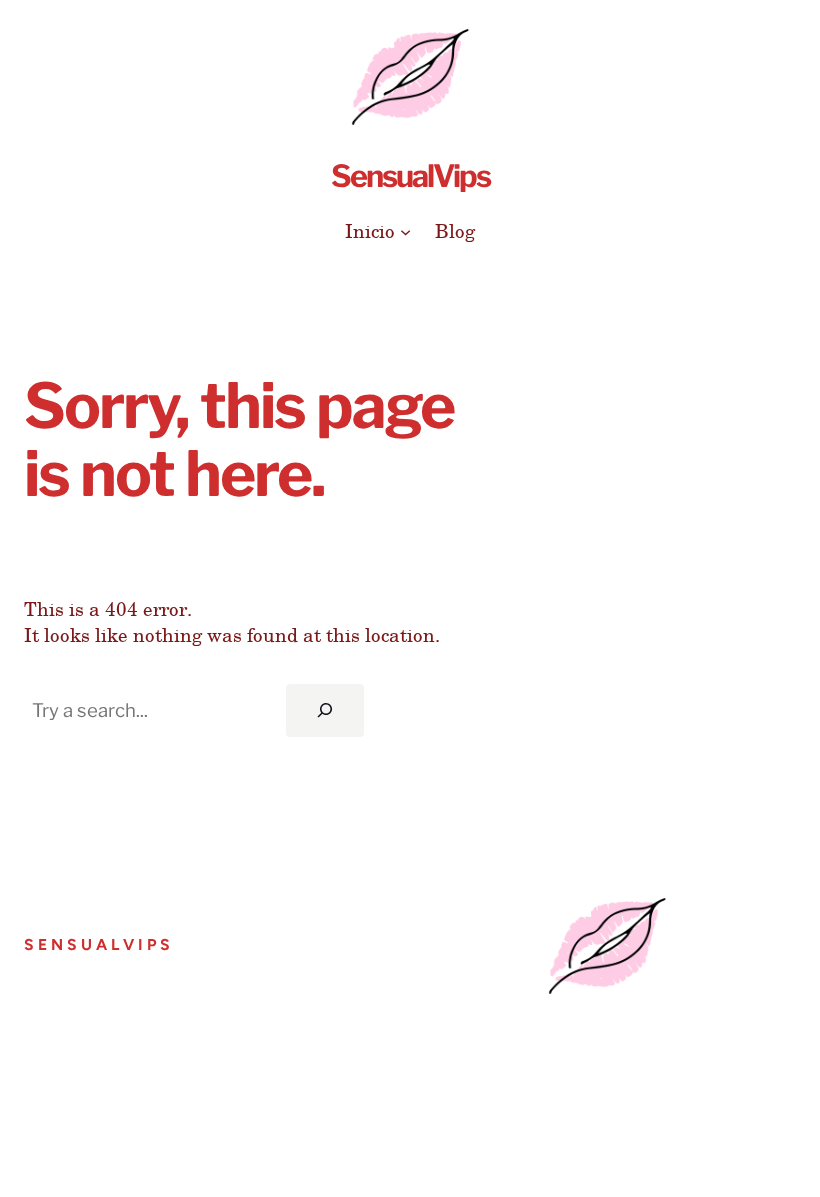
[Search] (325, 710)
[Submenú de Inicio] (405, 230)
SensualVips (410, 176)
